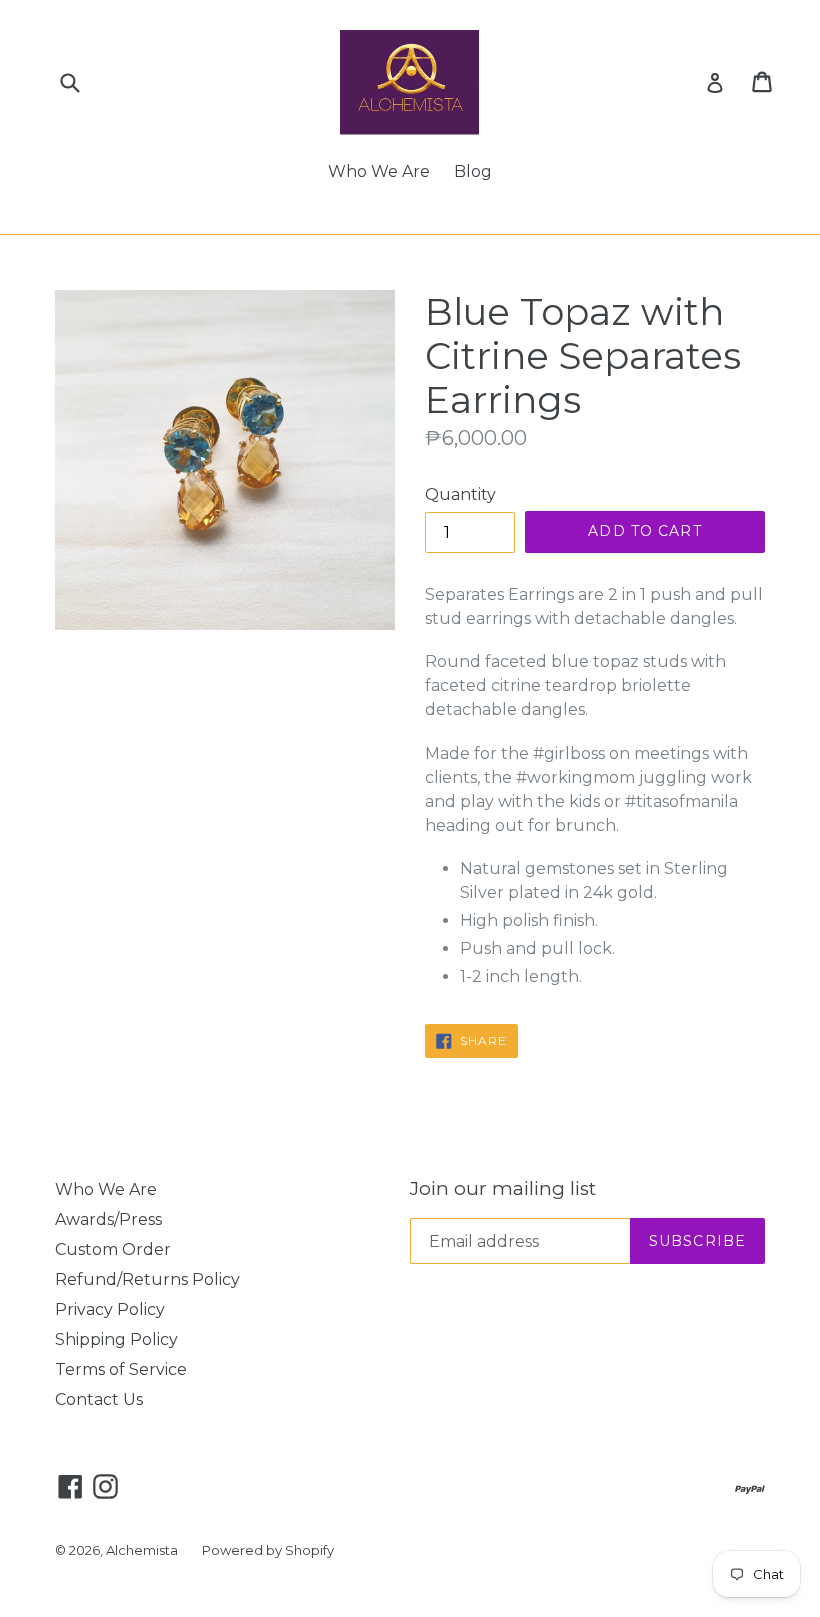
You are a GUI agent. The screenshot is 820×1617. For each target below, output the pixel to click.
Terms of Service (121, 1369)
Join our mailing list (503, 1189)
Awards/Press (108, 1219)
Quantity (460, 494)
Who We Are (379, 171)
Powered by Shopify (268, 1550)
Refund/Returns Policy (147, 1279)
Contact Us (99, 1399)
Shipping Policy (116, 1339)
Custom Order (113, 1249)
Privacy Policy (110, 1309)
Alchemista (142, 1550)
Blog (473, 171)
